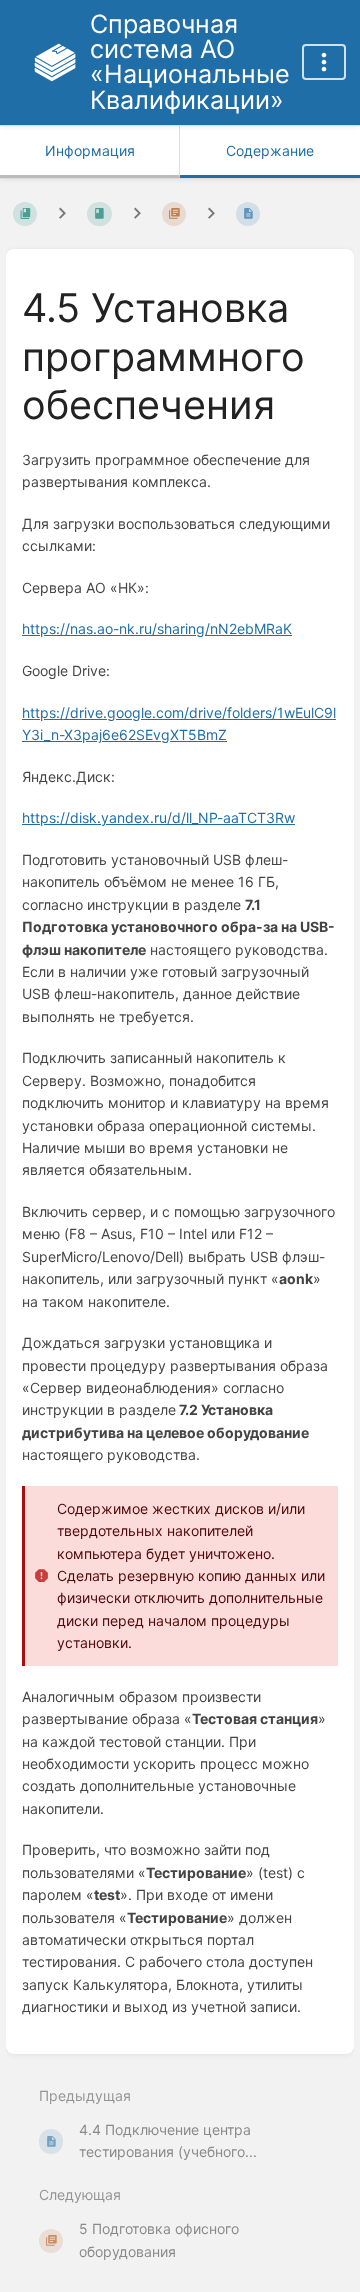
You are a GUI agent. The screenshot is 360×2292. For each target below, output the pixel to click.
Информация (90, 150)
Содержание (270, 150)
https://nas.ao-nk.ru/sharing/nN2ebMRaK (157, 628)
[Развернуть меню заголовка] (324, 62)
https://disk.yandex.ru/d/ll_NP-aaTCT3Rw (158, 817)
